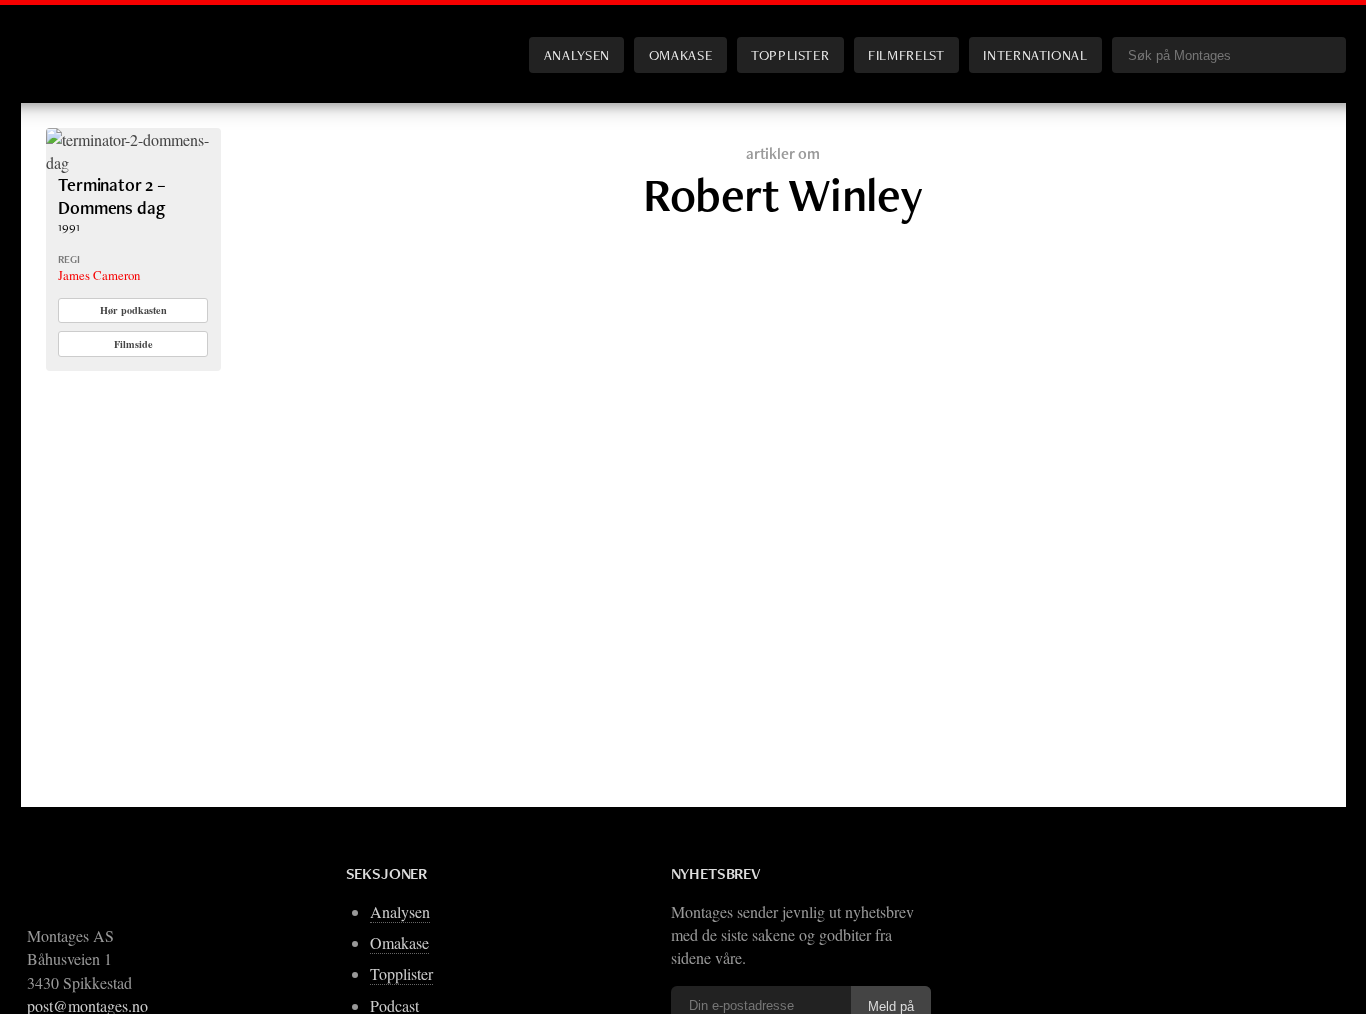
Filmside (133, 344)
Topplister (790, 54)
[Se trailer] (133, 162)
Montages (79, 39)
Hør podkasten (133, 310)
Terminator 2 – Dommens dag (112, 195)
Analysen (577, 54)
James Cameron (99, 275)
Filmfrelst (906, 54)
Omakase (680, 54)
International (1035, 54)
